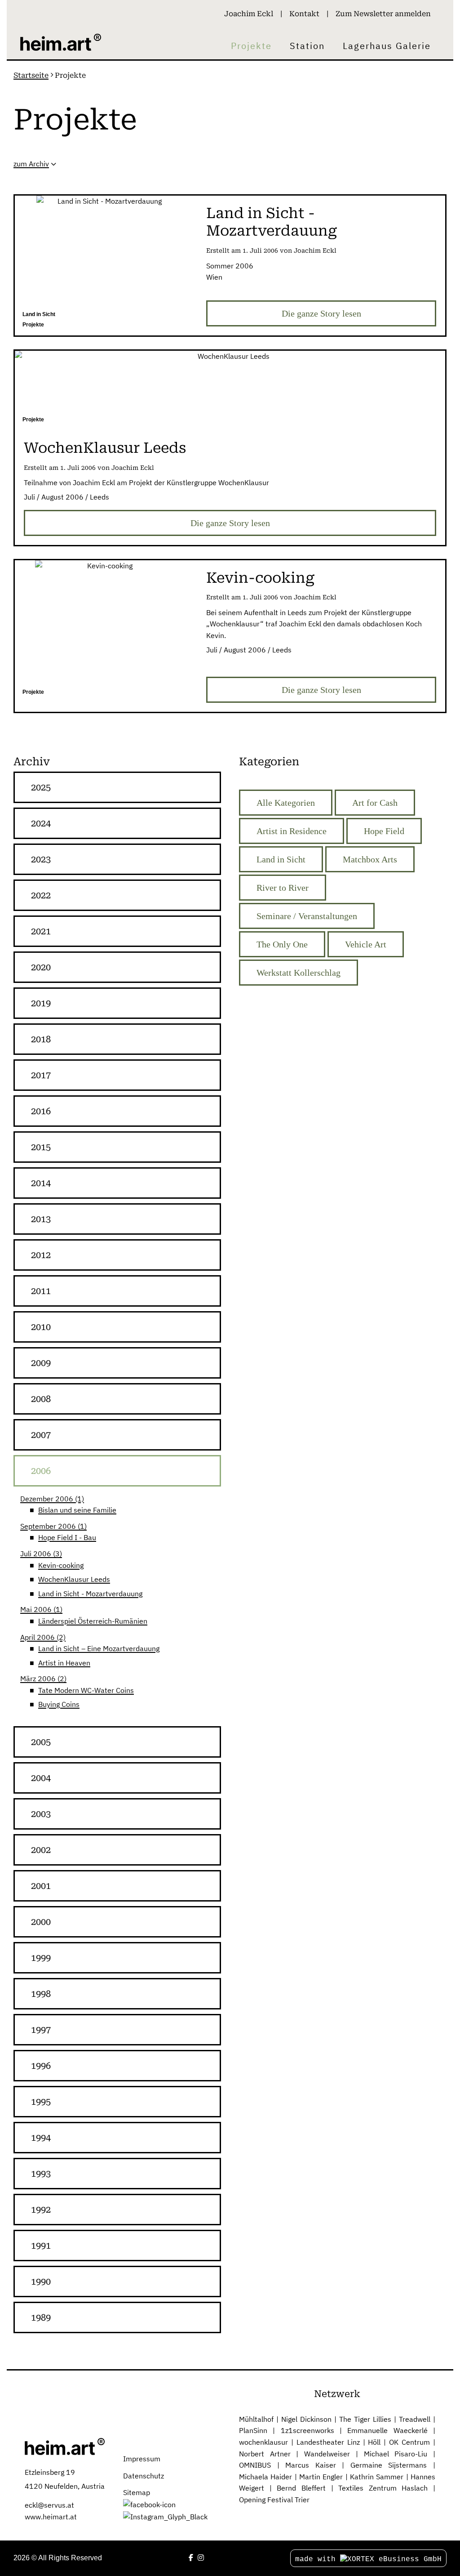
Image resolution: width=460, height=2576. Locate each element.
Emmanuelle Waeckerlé (387, 2430)
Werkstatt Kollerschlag (299, 973)
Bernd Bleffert (301, 2488)
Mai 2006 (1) (41, 1609)
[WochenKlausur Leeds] (230, 391)
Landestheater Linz (328, 2442)
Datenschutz (144, 2476)
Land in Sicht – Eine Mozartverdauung (99, 1648)
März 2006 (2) (43, 1679)
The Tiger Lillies (365, 2419)
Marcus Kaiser (311, 2465)
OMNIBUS (255, 2465)
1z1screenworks (307, 2430)
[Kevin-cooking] (106, 632)
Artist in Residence (292, 831)
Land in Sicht (281, 859)
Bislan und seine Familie (77, 1510)
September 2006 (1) (53, 1526)
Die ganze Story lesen (321, 313)
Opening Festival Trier (274, 2500)
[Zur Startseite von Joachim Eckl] (61, 42)
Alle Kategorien (286, 803)
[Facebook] (191, 2558)
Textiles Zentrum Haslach (383, 2488)
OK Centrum (409, 2442)
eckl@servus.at (49, 2505)
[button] (117, 787)
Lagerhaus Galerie (387, 46)
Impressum (142, 2459)
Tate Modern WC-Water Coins (86, 1690)
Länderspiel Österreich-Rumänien (93, 1621)
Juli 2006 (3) (41, 1554)
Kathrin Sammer (377, 2477)
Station (307, 46)
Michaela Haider (265, 2477)
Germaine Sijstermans (389, 2465)
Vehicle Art (366, 944)
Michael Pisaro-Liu (396, 2454)
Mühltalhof (256, 2419)
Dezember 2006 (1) (52, 1499)
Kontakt (304, 14)
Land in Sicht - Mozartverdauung (90, 1594)
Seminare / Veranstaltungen (307, 916)
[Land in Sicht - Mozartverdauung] (106, 266)
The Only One (282, 944)
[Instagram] (201, 2558)
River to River (283, 888)
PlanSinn (253, 2430)
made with (318, 2559)
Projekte (251, 46)
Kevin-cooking (61, 1565)
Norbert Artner (265, 2454)
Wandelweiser (327, 2454)
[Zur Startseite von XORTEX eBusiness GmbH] (65, 2446)
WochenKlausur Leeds (74, 1579)
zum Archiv (31, 164)
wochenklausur (263, 2442)
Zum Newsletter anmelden (383, 14)
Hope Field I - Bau (67, 1537)
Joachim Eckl (249, 14)
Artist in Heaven (64, 1663)
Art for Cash (375, 803)
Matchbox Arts (370, 859)
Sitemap (137, 2492)
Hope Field (384, 831)
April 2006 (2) (43, 1637)
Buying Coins (59, 1704)
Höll (374, 2442)
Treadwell (415, 2419)
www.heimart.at (51, 2517)
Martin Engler (321, 2477)
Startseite (31, 75)
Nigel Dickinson (306, 2419)
